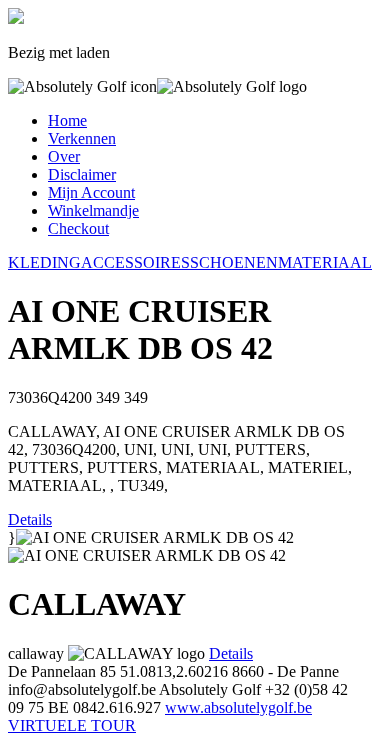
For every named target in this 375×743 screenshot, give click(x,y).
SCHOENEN (234, 262)
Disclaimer (82, 174)
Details (30, 519)
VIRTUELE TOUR (72, 725)
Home (67, 120)
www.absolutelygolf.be (238, 707)
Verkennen (82, 138)
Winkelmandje (93, 210)
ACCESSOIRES (135, 262)
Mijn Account (91, 192)
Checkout (78, 228)
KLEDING (44, 262)
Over (64, 156)
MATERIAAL (325, 262)
